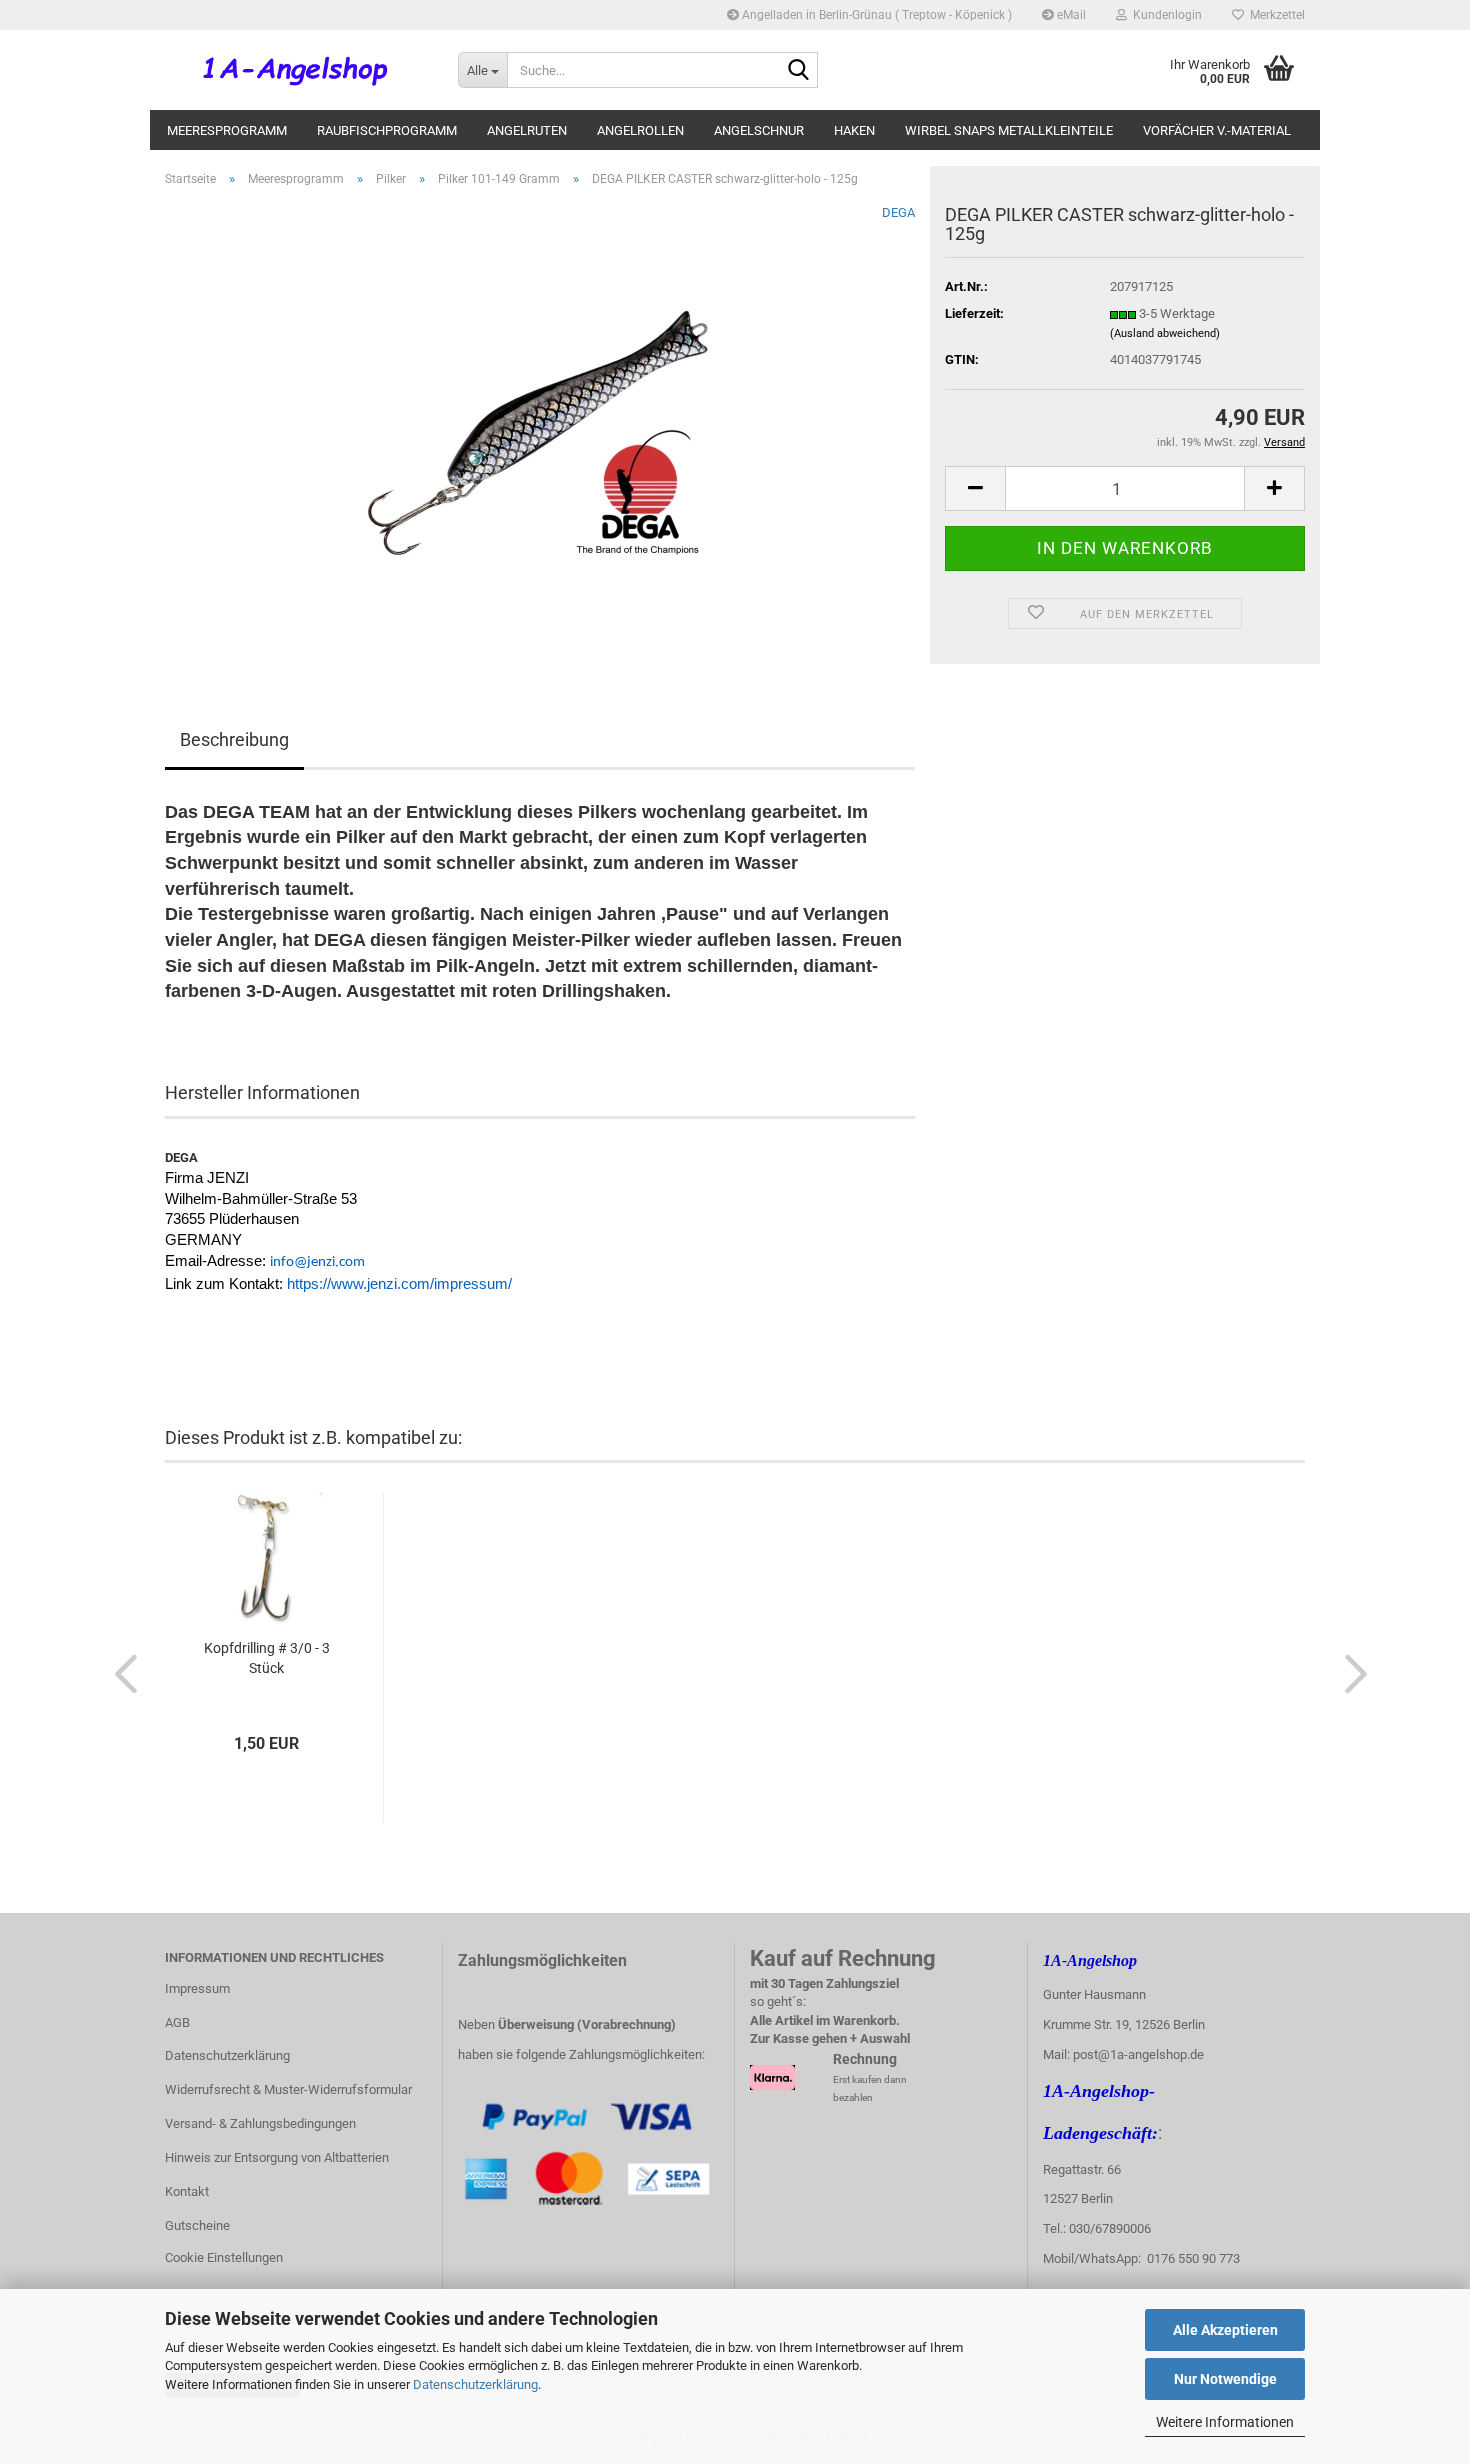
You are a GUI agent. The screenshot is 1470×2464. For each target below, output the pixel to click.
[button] (975, 488)
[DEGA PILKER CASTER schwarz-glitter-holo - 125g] (540, 427)
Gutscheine (197, 2225)
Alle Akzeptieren (1225, 2330)
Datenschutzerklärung (475, 2384)
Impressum (197, 1988)
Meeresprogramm (227, 130)
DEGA (898, 212)
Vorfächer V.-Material (1217, 130)
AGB (177, 2022)
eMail (1070, 15)
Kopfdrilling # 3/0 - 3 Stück (267, 1658)
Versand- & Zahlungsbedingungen (260, 2123)
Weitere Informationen (1225, 2422)
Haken (854, 130)
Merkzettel (1274, 15)
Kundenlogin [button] (1164, 15)
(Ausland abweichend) (1165, 333)
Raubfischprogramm (387, 130)
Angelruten (527, 130)
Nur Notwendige (1225, 2379)
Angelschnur (759, 130)
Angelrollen (640, 130)
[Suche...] (799, 71)
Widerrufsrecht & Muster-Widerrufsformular (288, 2089)
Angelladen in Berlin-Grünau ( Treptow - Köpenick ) (875, 15)
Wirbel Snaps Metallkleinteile (1009, 130)
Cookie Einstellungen (224, 2257)
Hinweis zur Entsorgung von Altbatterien (277, 2157)
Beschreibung (234, 739)
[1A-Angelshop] (296, 70)
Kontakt (187, 2191)
